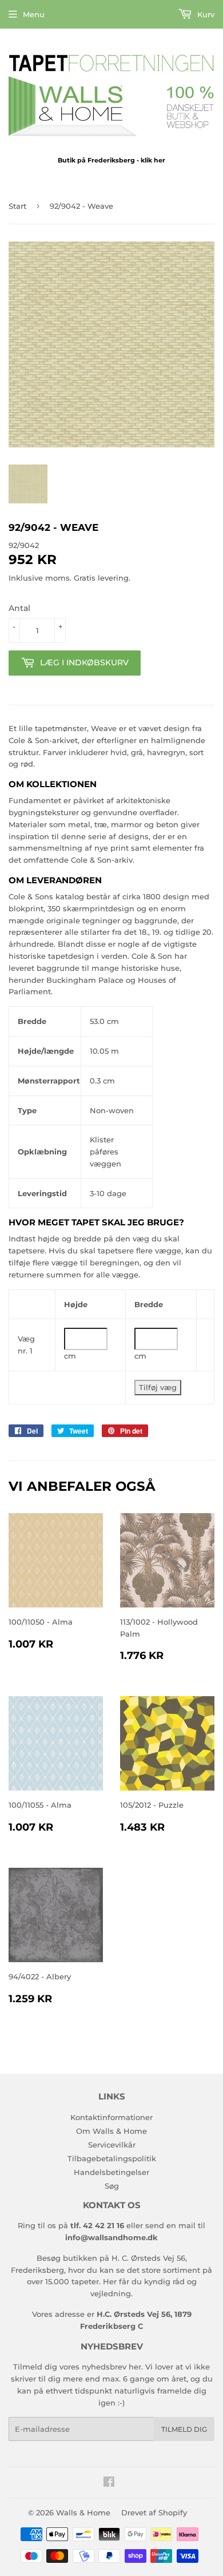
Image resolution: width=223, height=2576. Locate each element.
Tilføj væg (158, 1387)
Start (17, 206)
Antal (19, 608)
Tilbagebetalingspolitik (112, 2158)
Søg (112, 2186)
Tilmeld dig (184, 2429)
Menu (34, 14)
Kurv (205, 14)
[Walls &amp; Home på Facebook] (109, 2483)
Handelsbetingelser (111, 2172)
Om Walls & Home (111, 2131)
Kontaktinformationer (111, 2117)
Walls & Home (83, 2513)
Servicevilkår (112, 2145)
